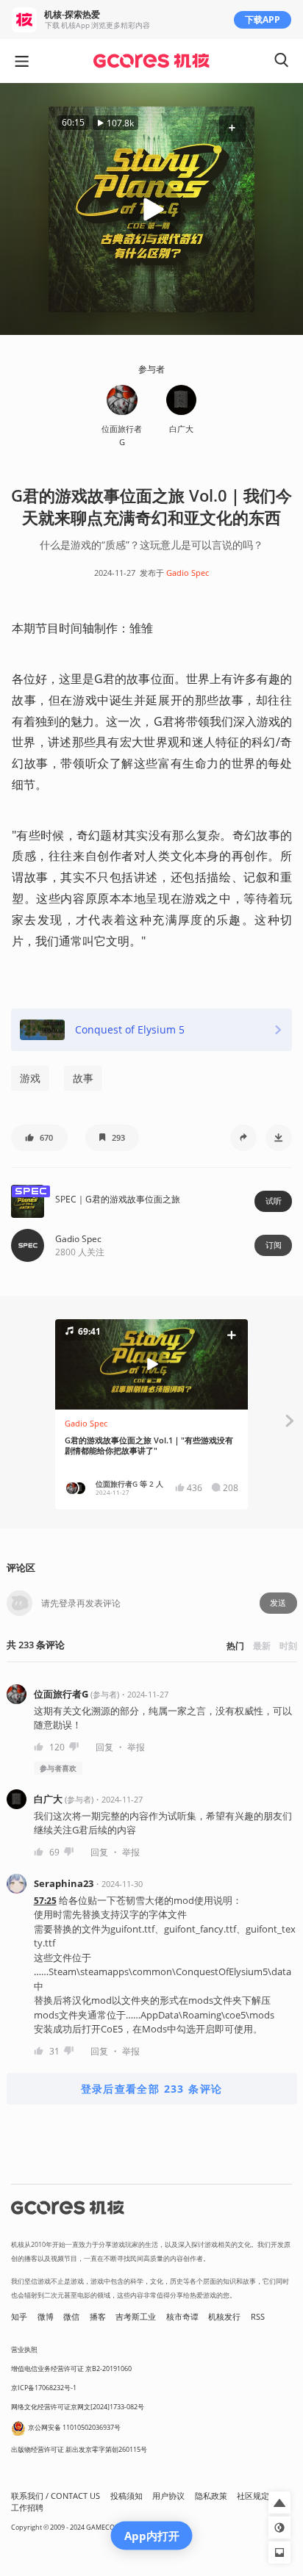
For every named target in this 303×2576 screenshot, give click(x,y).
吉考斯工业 (136, 2317)
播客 (98, 2317)
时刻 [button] (288, 1646)
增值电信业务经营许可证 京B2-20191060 (71, 2368)
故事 (83, 1078)
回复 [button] (104, 1747)
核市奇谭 (182, 2317)
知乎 (19, 2317)
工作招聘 (27, 2508)
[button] (232, 129)
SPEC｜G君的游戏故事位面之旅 (118, 1199)
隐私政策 (211, 2496)
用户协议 (168, 2496)
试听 (274, 1201)
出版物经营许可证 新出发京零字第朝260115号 (79, 2449)
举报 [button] (136, 1747)
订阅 (274, 1245)
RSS (258, 2317)
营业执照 (24, 2349)
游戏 (30, 1078)
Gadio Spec (188, 573)
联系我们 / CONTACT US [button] (56, 2496)
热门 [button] (235, 1646)
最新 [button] (262, 1646)
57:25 (45, 1901)
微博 (46, 2317)
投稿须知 (126, 2496)
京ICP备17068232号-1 (44, 2388)
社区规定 (253, 2496)
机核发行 (224, 2317)
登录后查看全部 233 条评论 (152, 2089)
